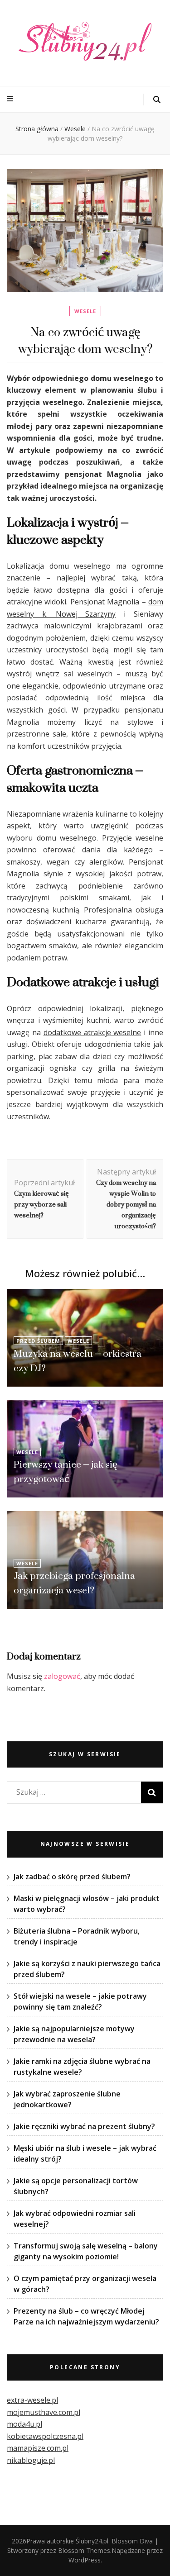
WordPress (85, 2560)
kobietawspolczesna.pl (45, 2436)
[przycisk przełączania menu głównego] (11, 99)
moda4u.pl (24, 2424)
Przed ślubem (38, 1341)
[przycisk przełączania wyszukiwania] (157, 100)
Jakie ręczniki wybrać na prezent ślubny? (84, 2126)
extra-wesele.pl (32, 2400)
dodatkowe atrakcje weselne (92, 1032)
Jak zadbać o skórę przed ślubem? (72, 1877)
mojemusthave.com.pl (44, 2412)
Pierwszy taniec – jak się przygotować (66, 1471)
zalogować (62, 1676)
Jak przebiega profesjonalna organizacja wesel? (74, 1583)
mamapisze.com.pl (38, 2448)
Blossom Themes (84, 2550)
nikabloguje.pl (31, 2460)
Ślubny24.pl (92, 2541)
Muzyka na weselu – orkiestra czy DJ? (78, 1361)
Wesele (85, 311)
